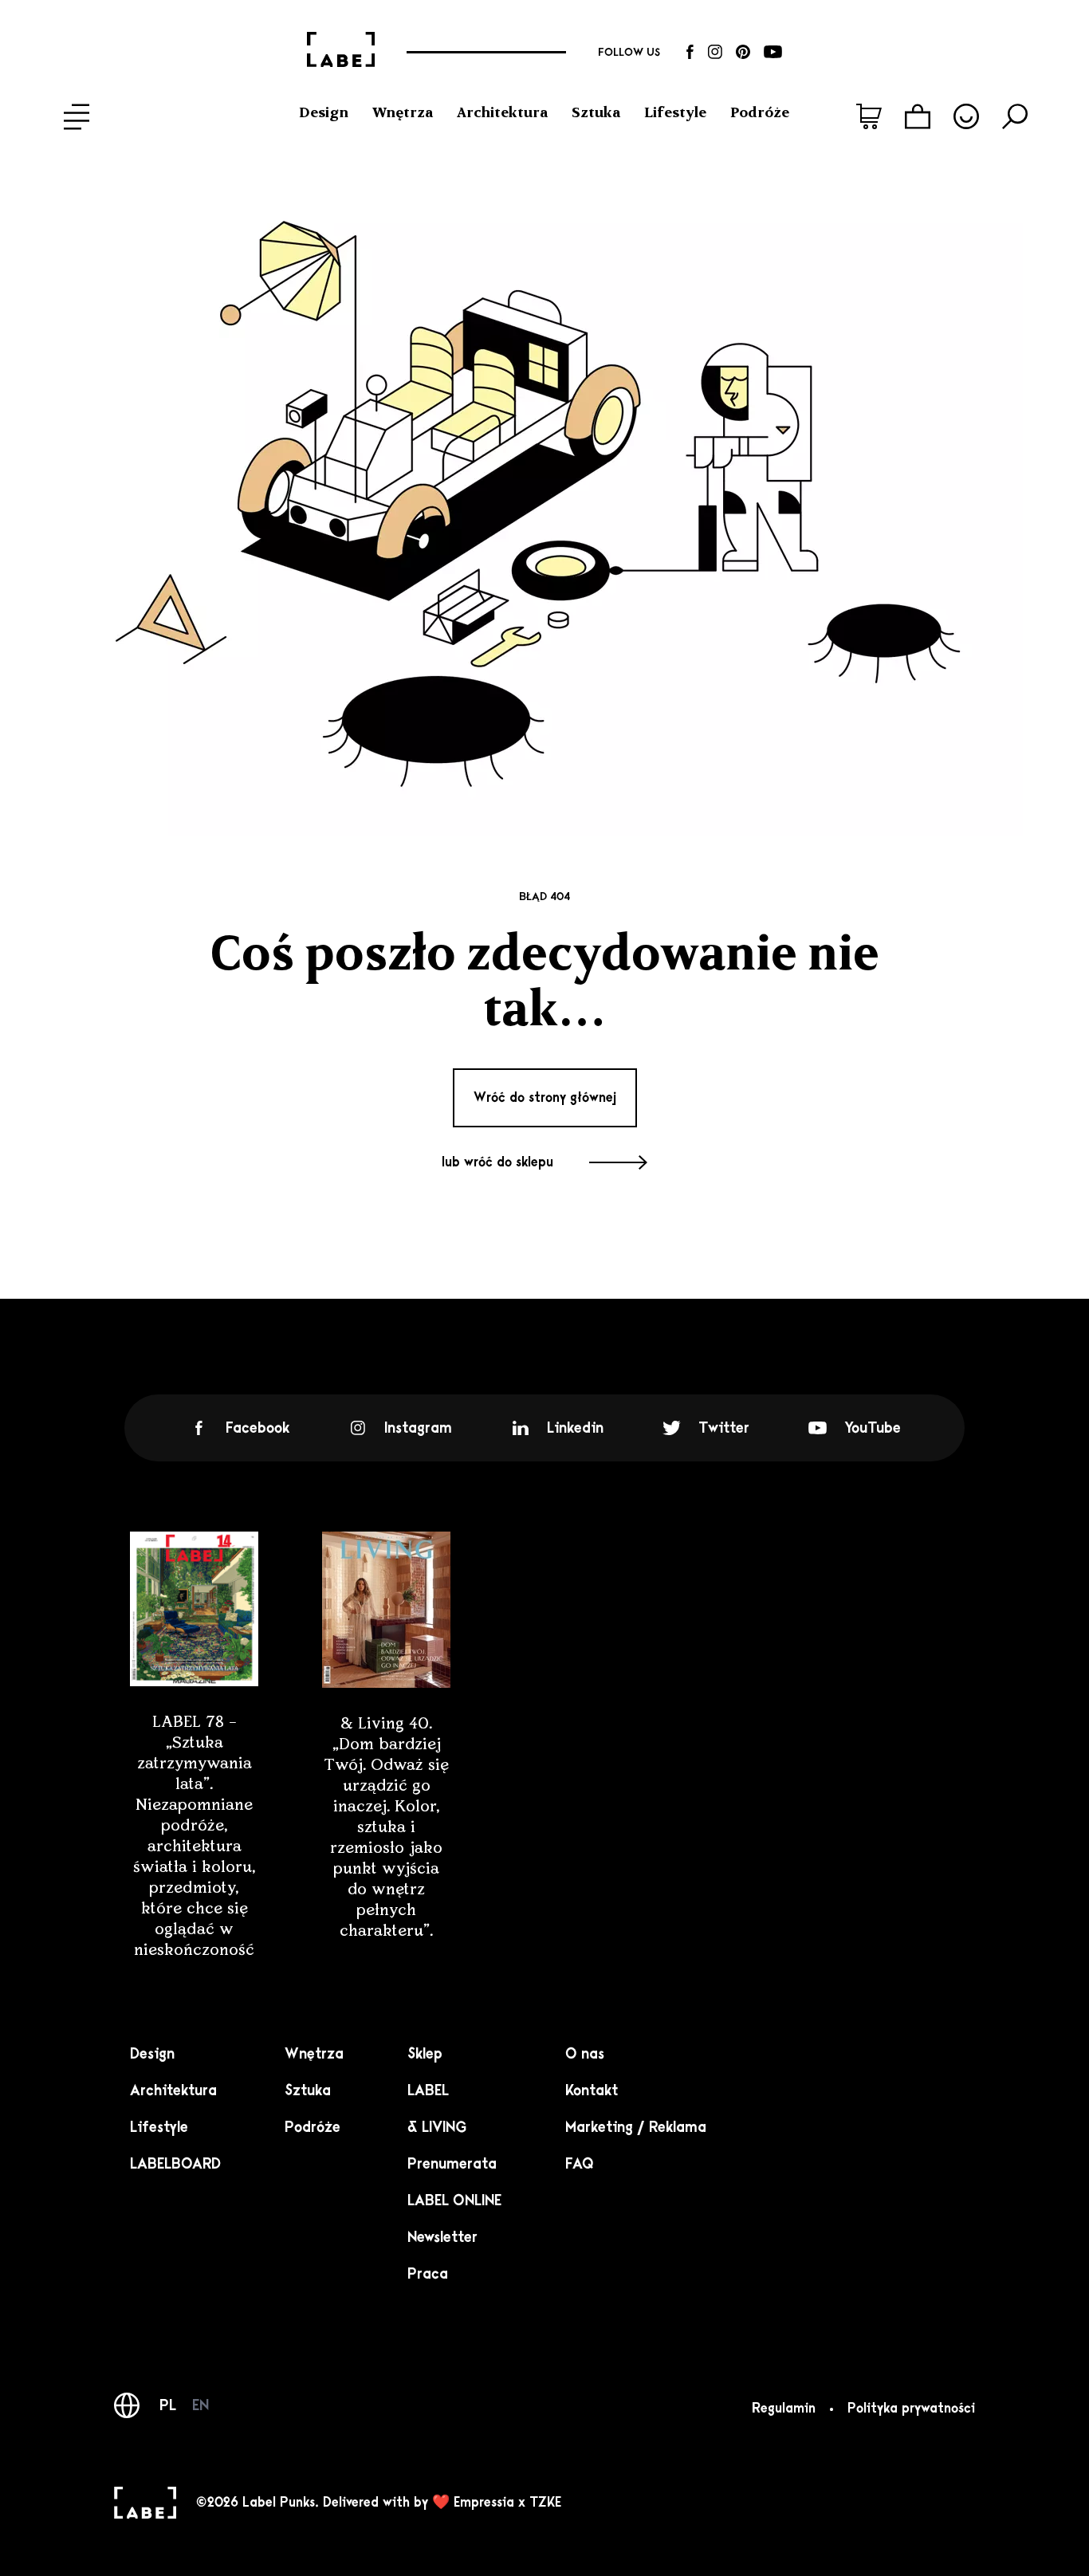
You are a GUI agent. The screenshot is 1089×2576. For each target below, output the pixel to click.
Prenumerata (452, 2164)
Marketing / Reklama (636, 2127)
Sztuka (596, 112)
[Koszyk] (918, 116)
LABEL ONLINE (454, 2200)
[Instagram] (715, 52)
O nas (585, 2054)
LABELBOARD (175, 2164)
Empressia (484, 2503)
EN (201, 2405)
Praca (428, 2274)
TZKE (545, 2503)
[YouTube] (773, 52)
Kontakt (592, 2090)
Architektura (502, 112)
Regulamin (784, 2409)
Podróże (760, 112)
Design (324, 112)
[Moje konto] (966, 116)
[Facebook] (690, 52)
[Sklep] (869, 116)
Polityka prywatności (911, 2409)
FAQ (580, 2164)
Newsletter (442, 2237)
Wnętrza (403, 112)
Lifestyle (675, 112)
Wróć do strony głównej (545, 1098)
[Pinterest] (743, 52)
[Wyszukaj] (1015, 116)
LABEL (428, 2090)
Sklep (425, 2054)
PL (168, 2405)
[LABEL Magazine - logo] (341, 52)
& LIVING (437, 2127)
